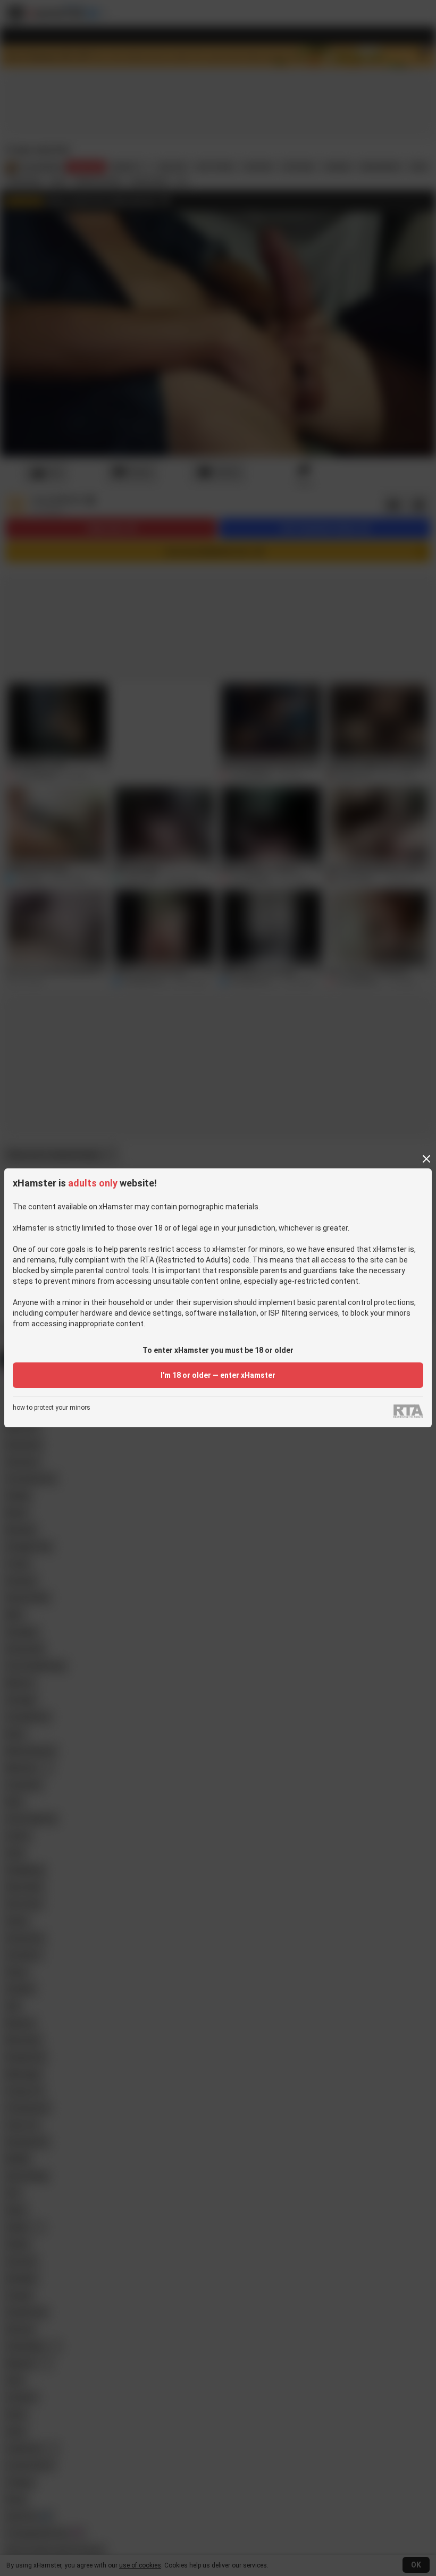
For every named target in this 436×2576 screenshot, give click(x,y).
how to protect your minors (52, 1408)
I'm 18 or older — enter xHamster (218, 1375)
